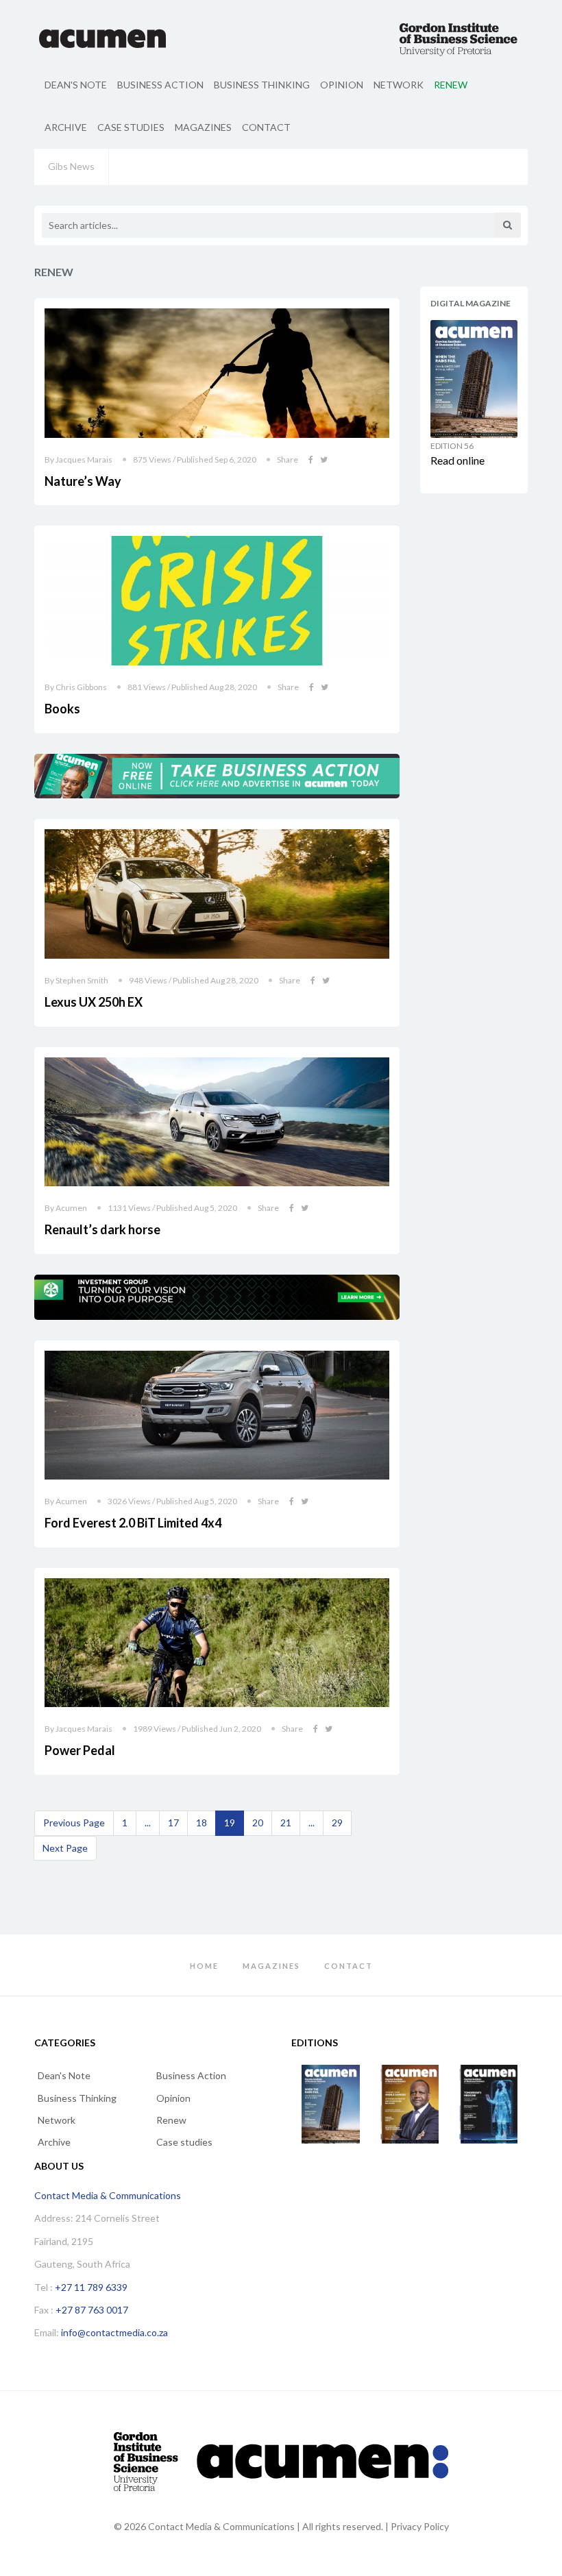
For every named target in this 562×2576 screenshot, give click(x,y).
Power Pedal (80, 1750)
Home (204, 1966)
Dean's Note (76, 85)
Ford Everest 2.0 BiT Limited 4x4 (133, 1523)
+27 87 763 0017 (92, 2310)
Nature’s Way (83, 481)
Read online (457, 460)
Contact (266, 127)
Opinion (342, 85)
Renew (451, 85)
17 (173, 1823)
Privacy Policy (420, 2526)
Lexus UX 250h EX (94, 1002)
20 (258, 1823)
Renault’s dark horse (102, 1229)
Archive (66, 127)
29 (337, 1823)
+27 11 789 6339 (91, 2287)
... (148, 1823)
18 (201, 1823)
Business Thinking (262, 85)
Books (62, 709)
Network (399, 85)
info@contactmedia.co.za (114, 2332)
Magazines (203, 127)
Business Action (160, 85)
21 (286, 1823)
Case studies (131, 127)
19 (230, 1823)
